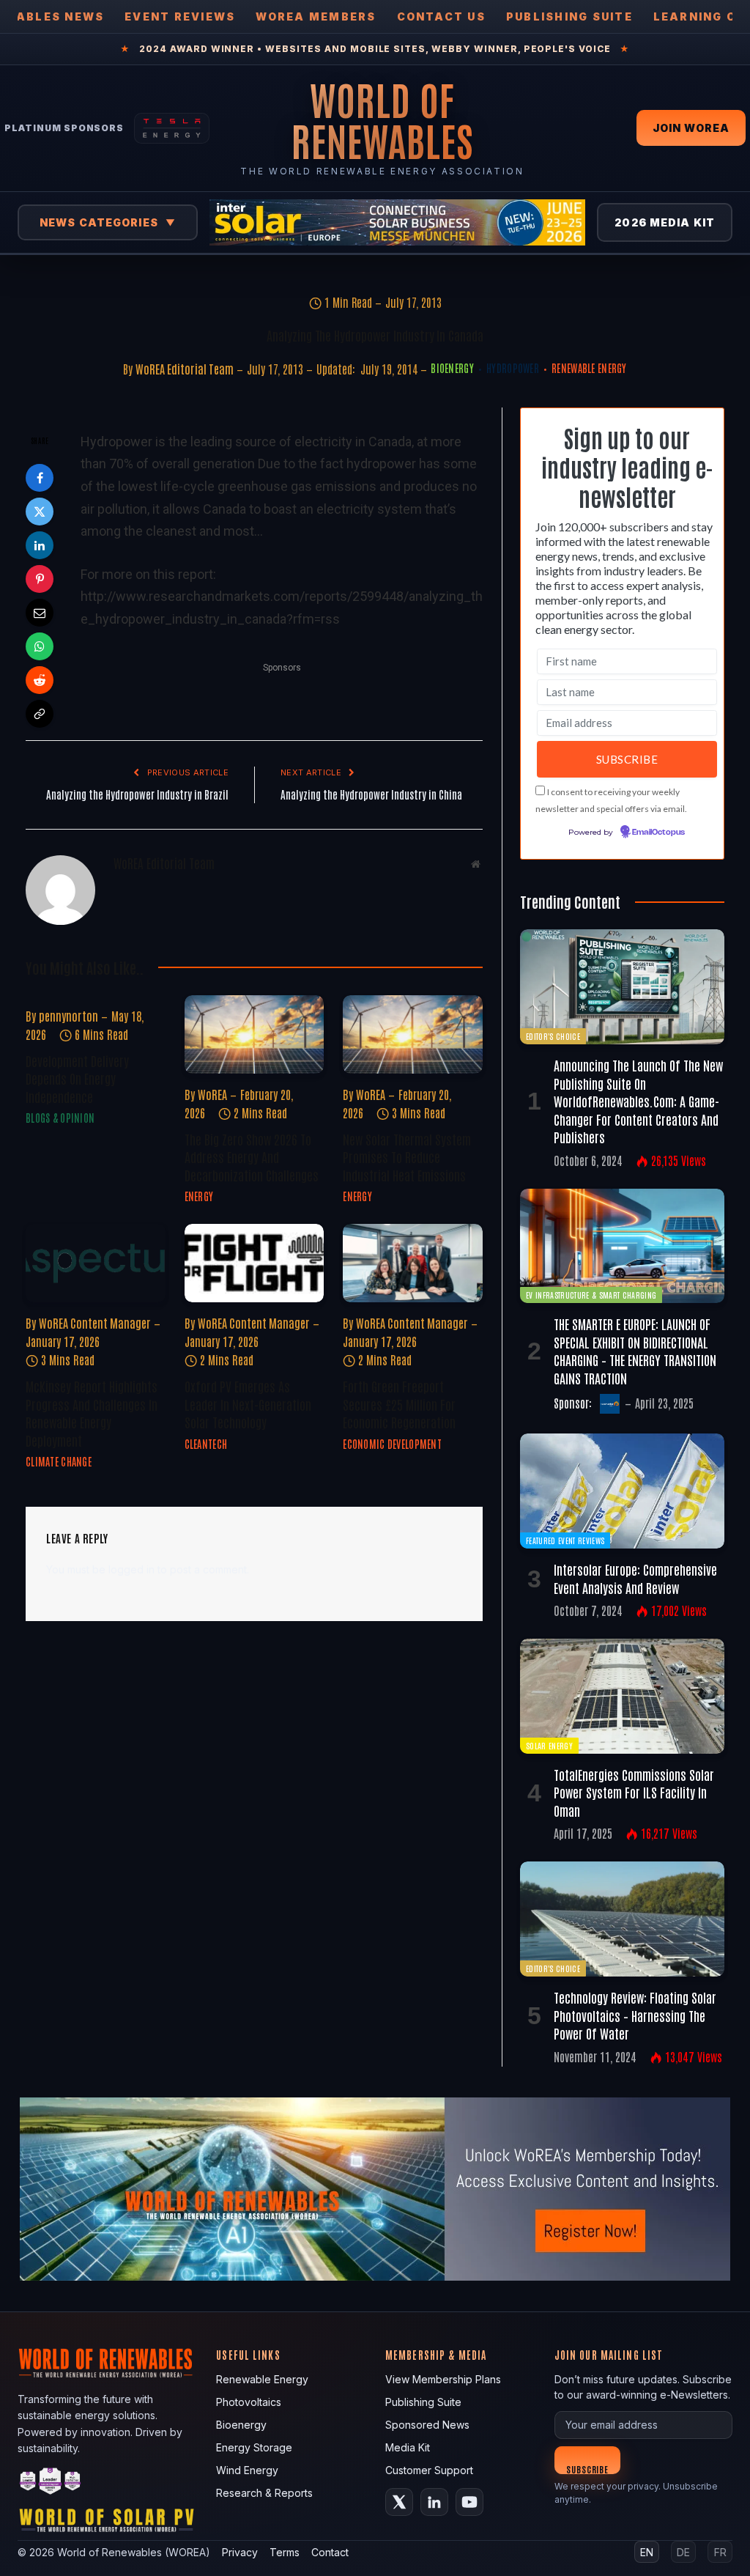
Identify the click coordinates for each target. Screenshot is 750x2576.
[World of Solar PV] (107, 2524)
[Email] (40, 613)
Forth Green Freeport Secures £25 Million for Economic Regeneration (399, 1404)
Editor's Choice (553, 1036)
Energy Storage (254, 2447)
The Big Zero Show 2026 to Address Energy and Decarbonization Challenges (252, 1157)
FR (720, 2552)
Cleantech (206, 1444)
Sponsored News (427, 2425)
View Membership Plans (443, 2379)
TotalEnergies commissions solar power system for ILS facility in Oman (634, 1792)
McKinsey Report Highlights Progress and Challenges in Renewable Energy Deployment (92, 1413)
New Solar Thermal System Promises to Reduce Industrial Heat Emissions (407, 1157)
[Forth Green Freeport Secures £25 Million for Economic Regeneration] (413, 1263)
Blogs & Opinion (60, 1118)
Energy (199, 1196)
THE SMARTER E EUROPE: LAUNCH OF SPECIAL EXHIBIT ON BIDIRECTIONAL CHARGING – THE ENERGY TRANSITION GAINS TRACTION (635, 1350)
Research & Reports (264, 2493)
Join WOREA (691, 128)
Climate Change (59, 1461)
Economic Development (392, 1444)
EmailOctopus (658, 833)
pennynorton (68, 1016)
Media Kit (408, 2447)
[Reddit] (40, 680)
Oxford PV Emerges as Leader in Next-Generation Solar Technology (248, 1404)
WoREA (212, 1094)
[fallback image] (375, 2189)
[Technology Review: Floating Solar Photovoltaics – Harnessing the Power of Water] (622, 1919)
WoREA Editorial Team (185, 369)
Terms (285, 2552)
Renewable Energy (589, 368)
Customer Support (429, 2470)
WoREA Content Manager (95, 1323)
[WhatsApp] (40, 646)
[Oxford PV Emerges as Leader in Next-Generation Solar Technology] (255, 1263)
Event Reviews (180, 16)
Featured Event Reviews (565, 1540)
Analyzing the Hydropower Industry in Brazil (137, 794)
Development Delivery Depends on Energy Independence (77, 1078)
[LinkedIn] (40, 545)
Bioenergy (452, 368)
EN (647, 2552)
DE (683, 2552)
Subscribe (588, 2469)
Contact (330, 2552)
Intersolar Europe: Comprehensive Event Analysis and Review (635, 1578)
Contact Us (441, 16)
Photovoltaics (249, 2402)
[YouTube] (469, 2502)
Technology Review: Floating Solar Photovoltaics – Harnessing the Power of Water (635, 2015)
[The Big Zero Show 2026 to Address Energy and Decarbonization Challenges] (255, 1034)
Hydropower (513, 368)
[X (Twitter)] (399, 2502)
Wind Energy (247, 2470)
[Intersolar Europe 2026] (397, 222)
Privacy (240, 2552)
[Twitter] (40, 512)
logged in (131, 1569)
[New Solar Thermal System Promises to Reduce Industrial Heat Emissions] (413, 1034)
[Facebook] (40, 478)
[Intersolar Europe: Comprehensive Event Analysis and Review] (622, 1491)
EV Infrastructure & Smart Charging (591, 1295)
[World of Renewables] (51, 2483)
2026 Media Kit (665, 222)
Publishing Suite (569, 16)
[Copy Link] (40, 714)
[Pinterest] (40, 579)
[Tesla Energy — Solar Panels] (172, 128)
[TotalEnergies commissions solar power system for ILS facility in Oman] (622, 1696)
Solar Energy (549, 1745)
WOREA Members (316, 16)
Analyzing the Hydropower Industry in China (371, 794)
